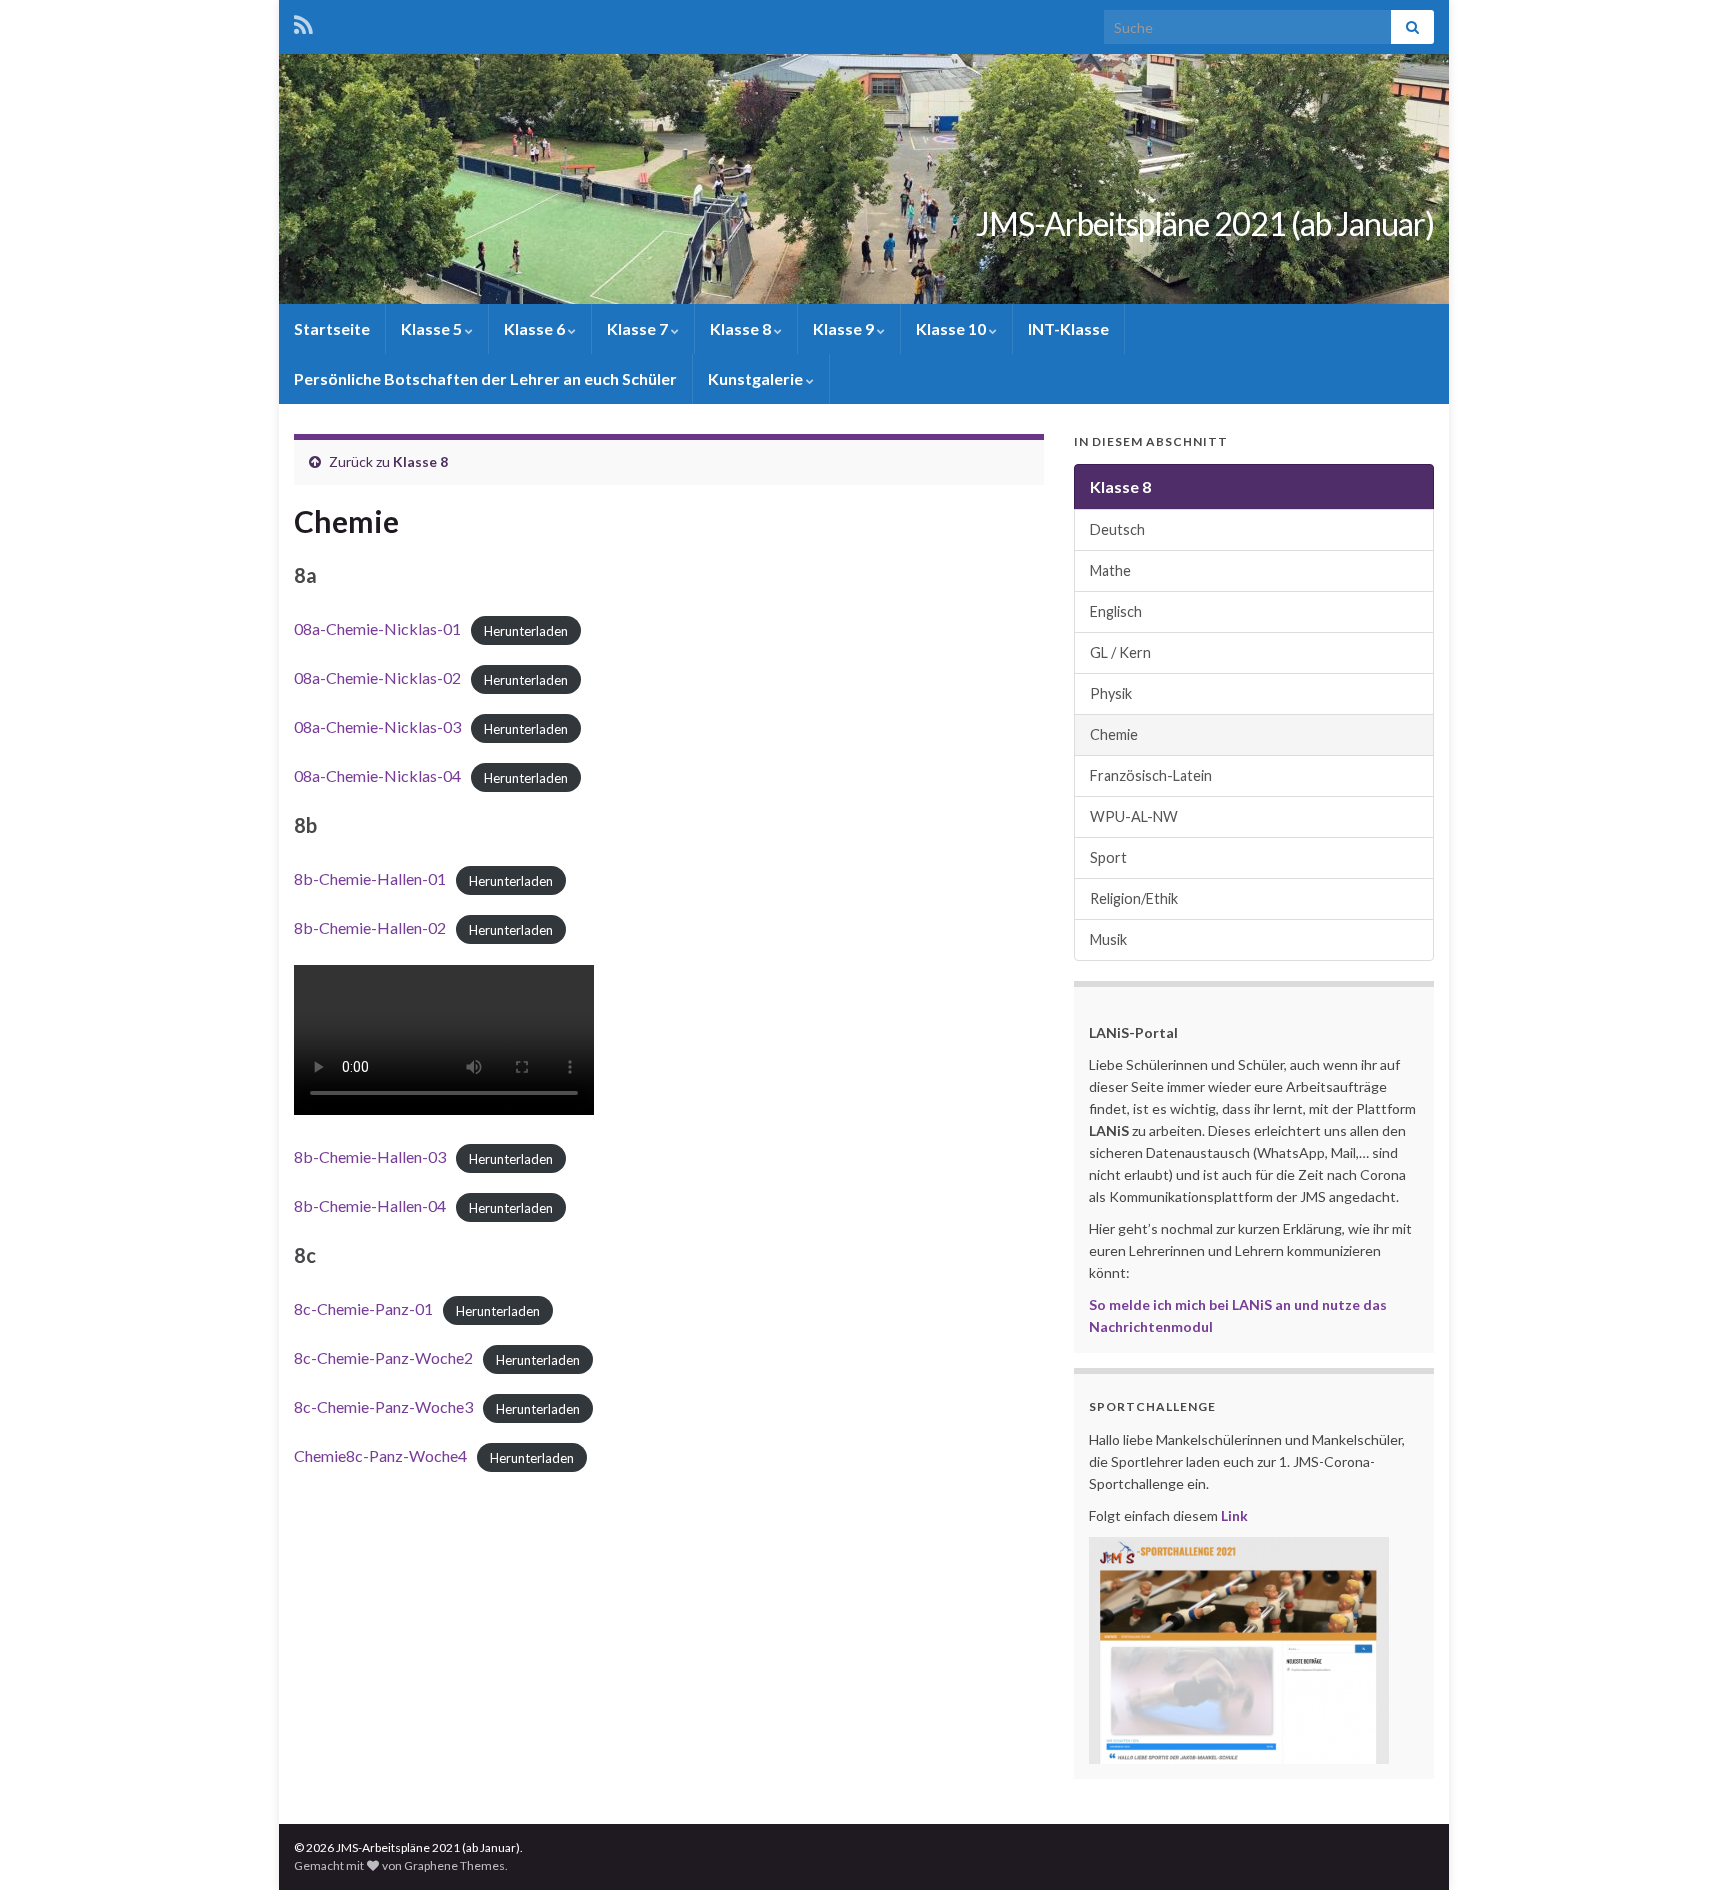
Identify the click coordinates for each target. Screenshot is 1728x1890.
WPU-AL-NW (1134, 816)
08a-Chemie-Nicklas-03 (377, 726)
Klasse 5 (433, 328)
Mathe (1110, 570)
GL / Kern (1120, 652)
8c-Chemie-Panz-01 (363, 1308)
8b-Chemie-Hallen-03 (370, 1156)
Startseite (332, 328)
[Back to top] (1683, 1845)
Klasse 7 (639, 328)
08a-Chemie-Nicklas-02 (377, 677)
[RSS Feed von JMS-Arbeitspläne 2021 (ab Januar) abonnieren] (303, 21)
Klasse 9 (845, 328)
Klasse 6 (536, 328)
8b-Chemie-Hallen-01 (370, 878)
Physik (1111, 693)
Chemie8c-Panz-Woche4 (380, 1455)
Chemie (1114, 734)
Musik (1108, 939)
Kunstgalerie (757, 378)
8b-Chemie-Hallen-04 (370, 1205)
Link (1234, 1515)
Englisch (1116, 611)
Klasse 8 (742, 328)
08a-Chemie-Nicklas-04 (377, 775)
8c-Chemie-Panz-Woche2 (383, 1357)
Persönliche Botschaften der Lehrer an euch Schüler (485, 378)
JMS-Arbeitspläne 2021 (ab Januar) (1205, 223)
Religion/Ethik (1134, 898)
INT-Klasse (1068, 328)
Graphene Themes (454, 1865)
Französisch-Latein (1151, 775)
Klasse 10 (952, 328)
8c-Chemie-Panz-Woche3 (383, 1406)
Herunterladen (526, 630)
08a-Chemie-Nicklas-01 (377, 628)
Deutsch (1117, 529)
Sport (1108, 857)
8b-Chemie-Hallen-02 (370, 927)
